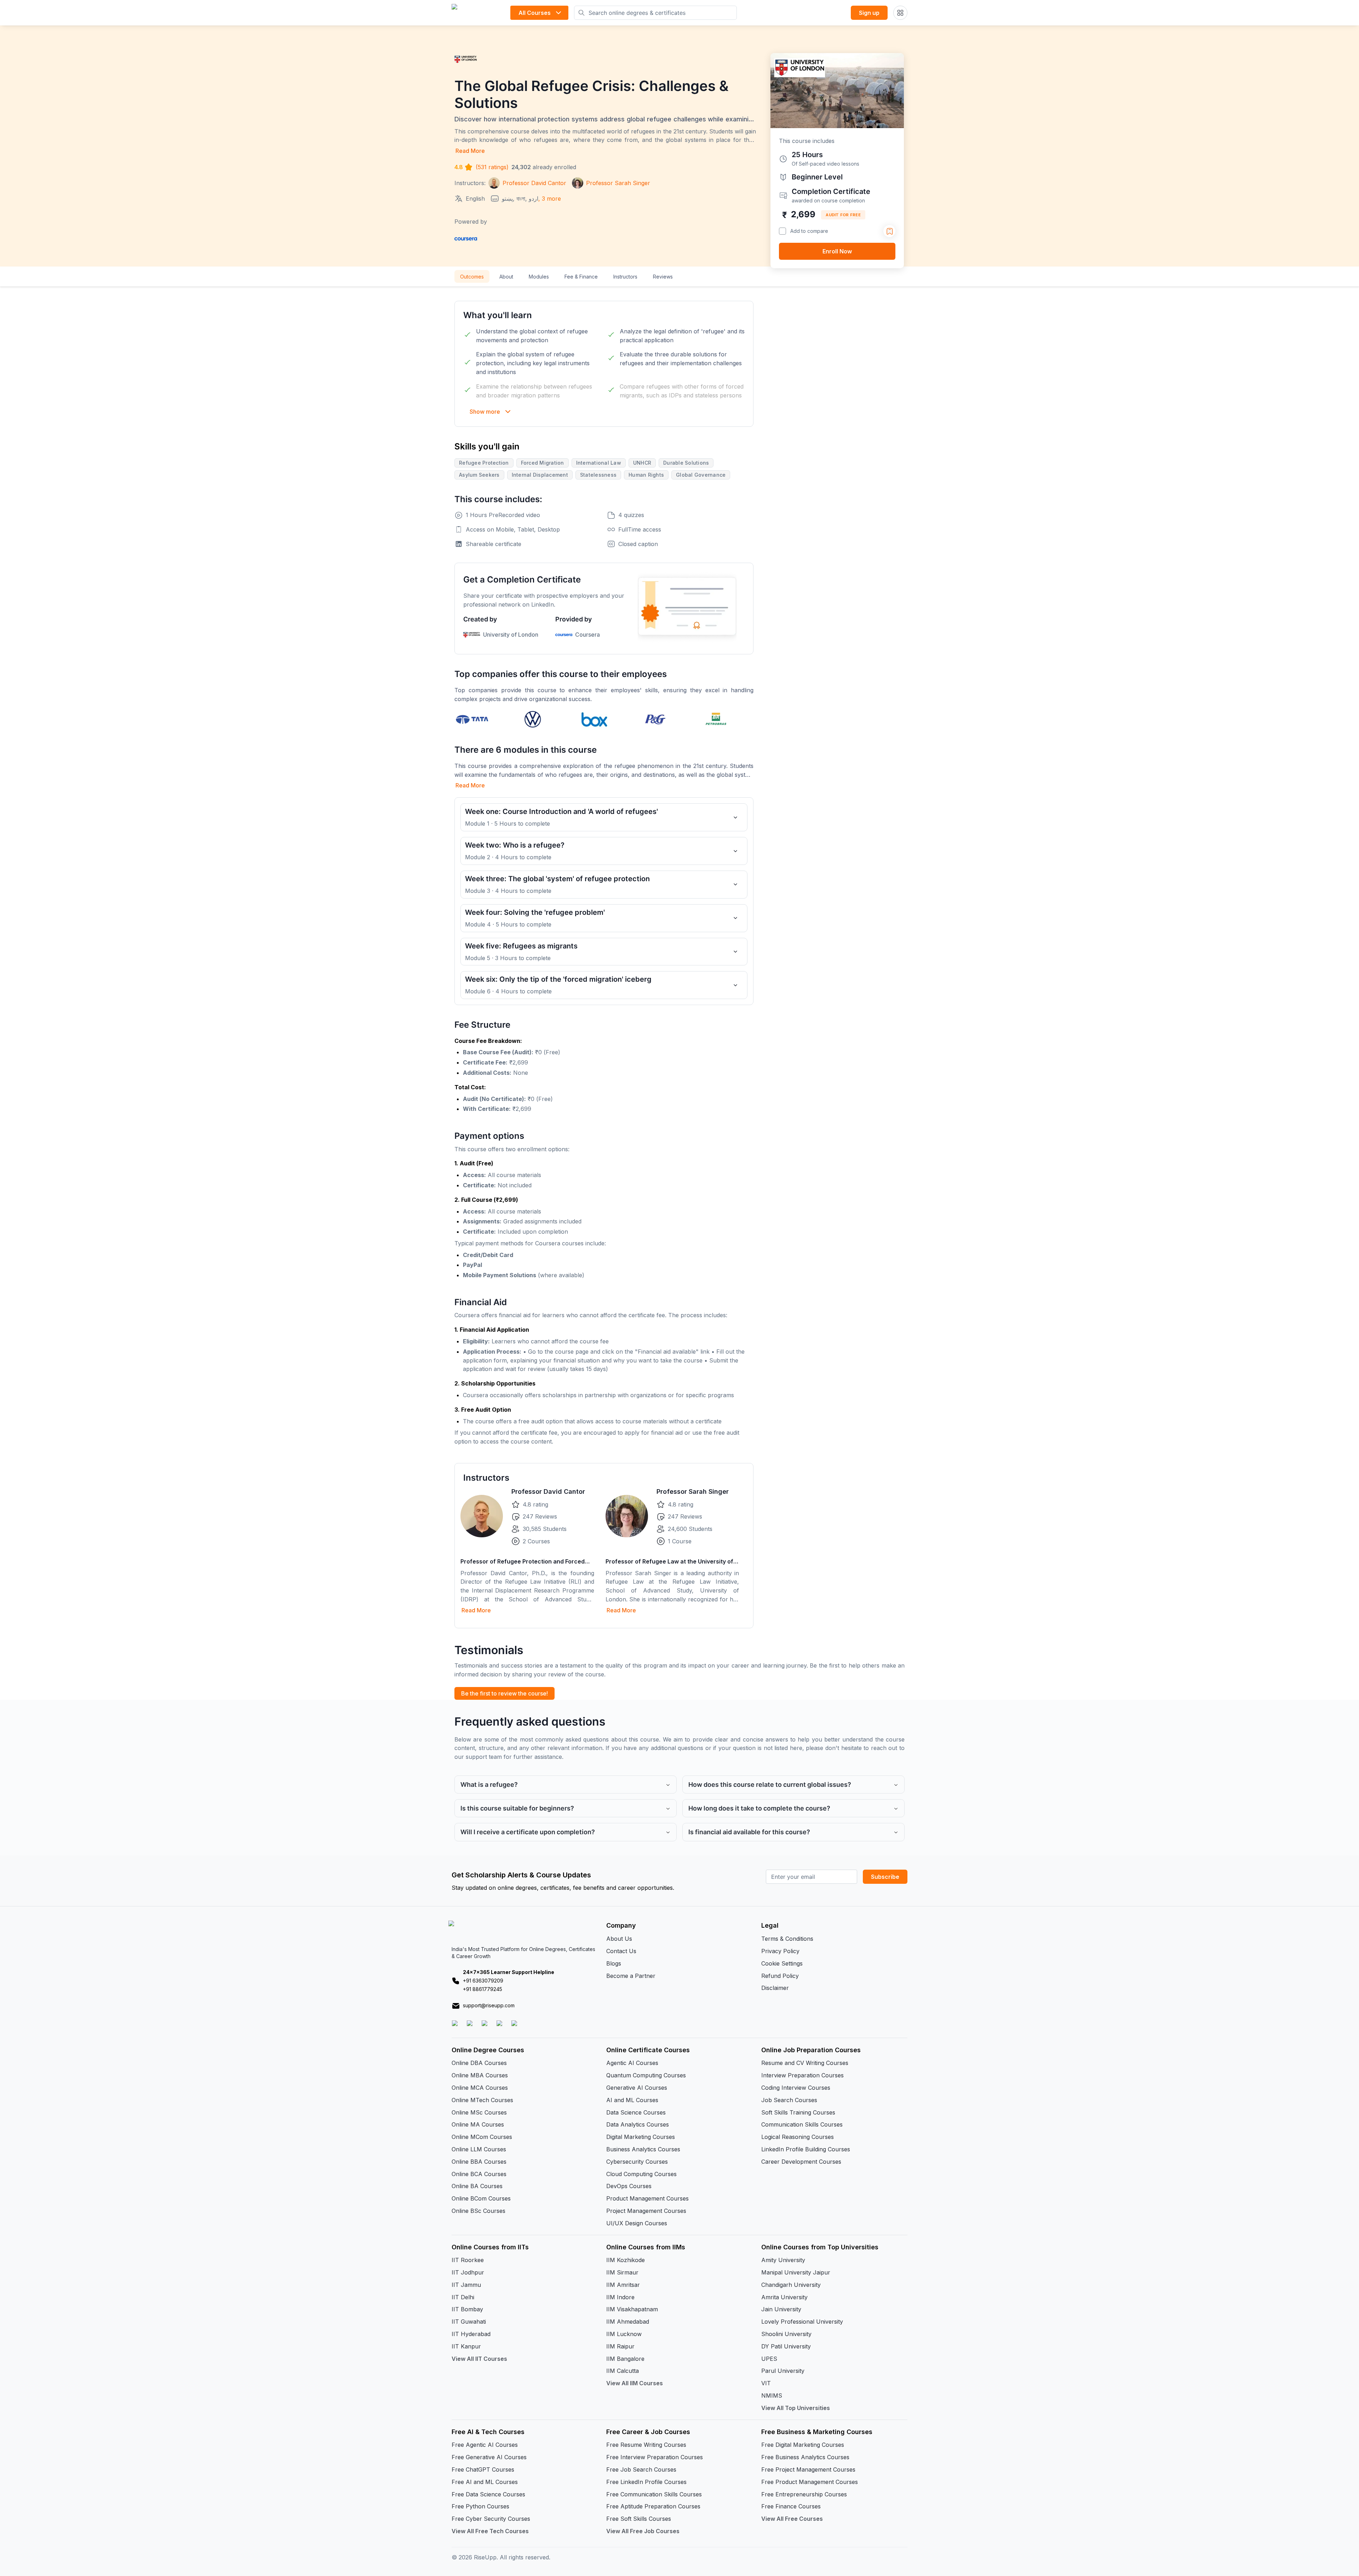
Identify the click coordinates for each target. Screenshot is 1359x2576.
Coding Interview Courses (796, 2088)
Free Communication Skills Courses (654, 2494)
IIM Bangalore (625, 2359)
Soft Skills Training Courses (798, 2112)
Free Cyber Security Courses (491, 2519)
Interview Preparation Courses (802, 2075)
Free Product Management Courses (810, 2482)
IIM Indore (620, 2297)
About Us (619, 1939)
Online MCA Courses (480, 2088)
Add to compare (809, 231)
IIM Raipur (620, 2346)
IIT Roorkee (468, 2260)
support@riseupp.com (489, 2005)
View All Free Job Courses (643, 2531)
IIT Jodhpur (468, 2272)
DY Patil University (786, 2346)
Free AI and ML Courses (485, 2482)
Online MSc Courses (479, 2112)
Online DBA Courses (479, 2063)
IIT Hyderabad (471, 2334)
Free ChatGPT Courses (483, 2469)
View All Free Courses (792, 2519)
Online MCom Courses (482, 2137)
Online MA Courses (478, 2124)
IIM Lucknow (624, 2334)
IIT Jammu (466, 2285)
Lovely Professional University (802, 2322)
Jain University (781, 2309)
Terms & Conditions (787, 1939)
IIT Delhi (463, 2297)
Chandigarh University (791, 2285)
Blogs (614, 1963)
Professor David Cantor (548, 1491)
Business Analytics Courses (643, 2149)
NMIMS (772, 2396)
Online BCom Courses (481, 2198)
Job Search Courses (789, 2100)
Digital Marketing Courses (641, 2137)
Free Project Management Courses (808, 2469)
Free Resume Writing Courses (646, 2445)
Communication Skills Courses (802, 2124)
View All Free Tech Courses (490, 2531)
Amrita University (784, 2297)
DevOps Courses (629, 2186)
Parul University (783, 2371)
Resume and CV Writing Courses (805, 2063)
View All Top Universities (796, 2408)
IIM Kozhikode (626, 2260)
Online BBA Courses (479, 2162)
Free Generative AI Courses (489, 2457)
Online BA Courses (477, 2186)
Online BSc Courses (478, 2211)
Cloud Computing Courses (641, 2174)
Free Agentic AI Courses (485, 2445)
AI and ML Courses (632, 2100)
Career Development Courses (801, 2162)
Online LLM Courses (479, 2149)
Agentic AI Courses (632, 2063)
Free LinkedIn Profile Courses (646, 2482)
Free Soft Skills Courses (639, 2519)
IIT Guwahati (469, 2322)
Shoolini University (786, 2334)
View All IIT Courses (479, 2359)
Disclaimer (775, 1988)
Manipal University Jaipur (796, 2272)
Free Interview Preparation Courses (655, 2457)
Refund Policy (780, 1976)
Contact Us (621, 1951)
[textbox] (604, 1075)
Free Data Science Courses (488, 2494)
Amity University (783, 2260)
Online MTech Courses (482, 2100)
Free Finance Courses (791, 2506)
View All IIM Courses (635, 2383)
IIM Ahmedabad (628, 2322)
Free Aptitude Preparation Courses (653, 2506)
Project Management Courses (646, 2211)
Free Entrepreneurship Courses (804, 2494)
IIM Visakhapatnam (632, 2309)
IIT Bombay (467, 2309)
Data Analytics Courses (638, 2124)
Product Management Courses (647, 2198)
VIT (766, 2383)
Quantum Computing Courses (646, 2075)
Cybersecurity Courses (637, 2162)
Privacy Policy (780, 1951)
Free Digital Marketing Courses (803, 2445)
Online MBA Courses (480, 2075)
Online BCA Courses (479, 2174)
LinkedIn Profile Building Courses (806, 2149)
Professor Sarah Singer (693, 1491)
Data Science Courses (636, 2112)
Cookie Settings (782, 1963)
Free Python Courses (480, 2506)
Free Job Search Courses (641, 2469)
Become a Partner (631, 1976)
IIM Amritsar (623, 2285)
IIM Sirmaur (622, 2272)
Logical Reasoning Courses (798, 2137)
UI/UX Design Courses (637, 2223)
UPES (769, 2359)
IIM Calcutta (623, 2371)
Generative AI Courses (637, 2088)
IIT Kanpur (466, 2346)
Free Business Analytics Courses (805, 2457)
